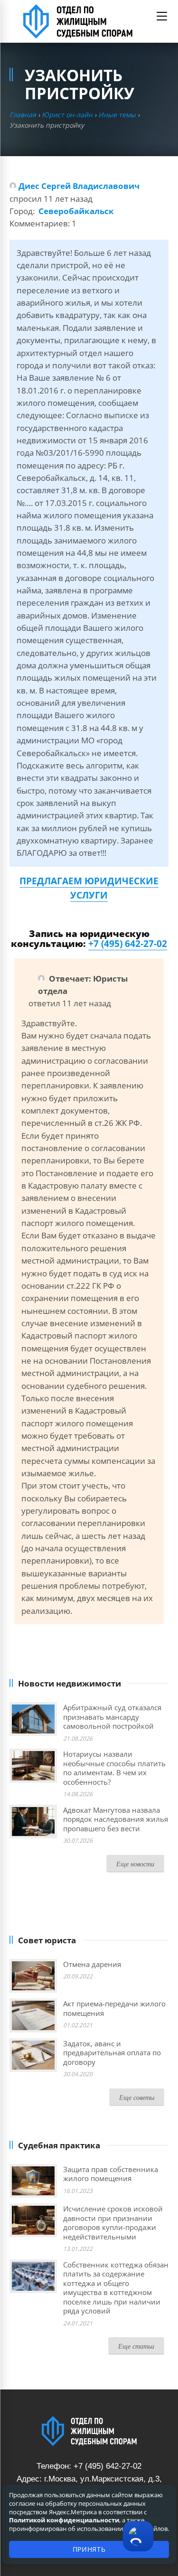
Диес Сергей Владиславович (79, 186)
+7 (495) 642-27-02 (128, 944)
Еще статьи (136, 2346)
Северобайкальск (76, 211)
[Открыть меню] (162, 16)
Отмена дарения (92, 1964)
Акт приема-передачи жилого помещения (114, 2008)
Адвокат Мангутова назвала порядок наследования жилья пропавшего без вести (116, 1819)
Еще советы (137, 2097)
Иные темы (117, 115)
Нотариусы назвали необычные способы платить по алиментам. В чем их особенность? (114, 1768)
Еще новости (135, 1864)
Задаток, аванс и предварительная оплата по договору (112, 2053)
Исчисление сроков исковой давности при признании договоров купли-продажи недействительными (113, 2223)
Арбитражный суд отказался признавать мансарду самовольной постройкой (112, 1717)
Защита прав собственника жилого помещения (111, 2174)
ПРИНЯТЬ (89, 2549)
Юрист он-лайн (67, 115)
